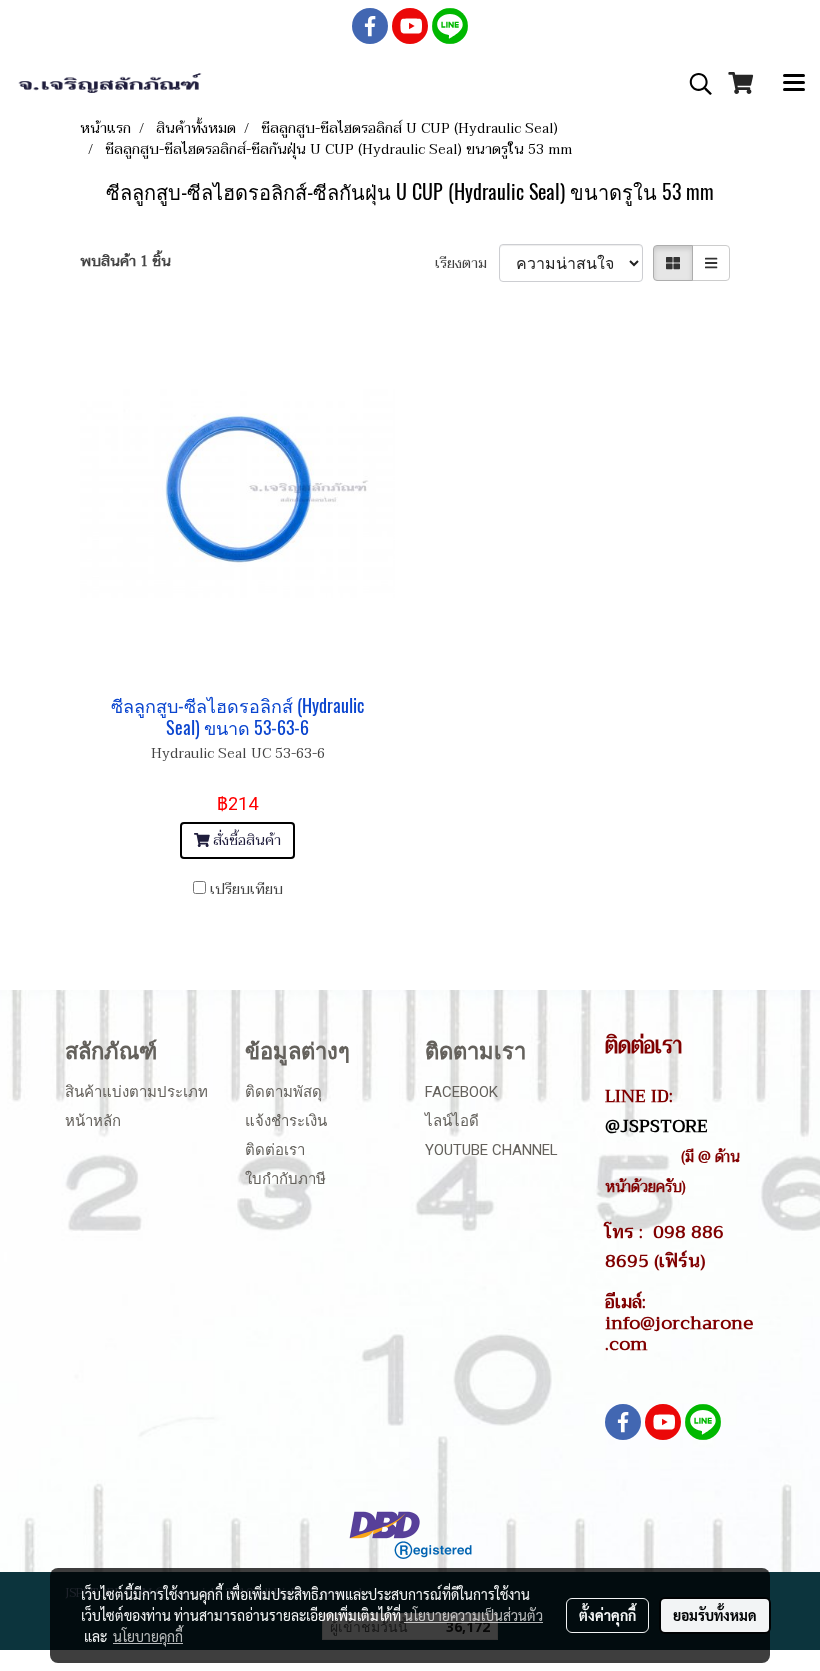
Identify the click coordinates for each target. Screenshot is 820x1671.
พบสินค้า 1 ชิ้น (125, 261)
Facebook (461, 1092)
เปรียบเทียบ (246, 889)
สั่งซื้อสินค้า (245, 840)
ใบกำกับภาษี (285, 1179)
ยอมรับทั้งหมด (715, 1615)
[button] (694, 84)
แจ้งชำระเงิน (286, 1121)
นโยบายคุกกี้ (148, 1636)
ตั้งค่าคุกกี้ (607, 1615)
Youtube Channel (491, 1150)
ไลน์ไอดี (452, 1121)
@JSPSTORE (656, 1126)
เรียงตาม (467, 263)
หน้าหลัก (93, 1121)
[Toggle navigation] (794, 84)
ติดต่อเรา (275, 1150)
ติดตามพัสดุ (283, 1092)
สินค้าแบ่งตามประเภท (136, 1092)
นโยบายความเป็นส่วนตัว (473, 1615)
